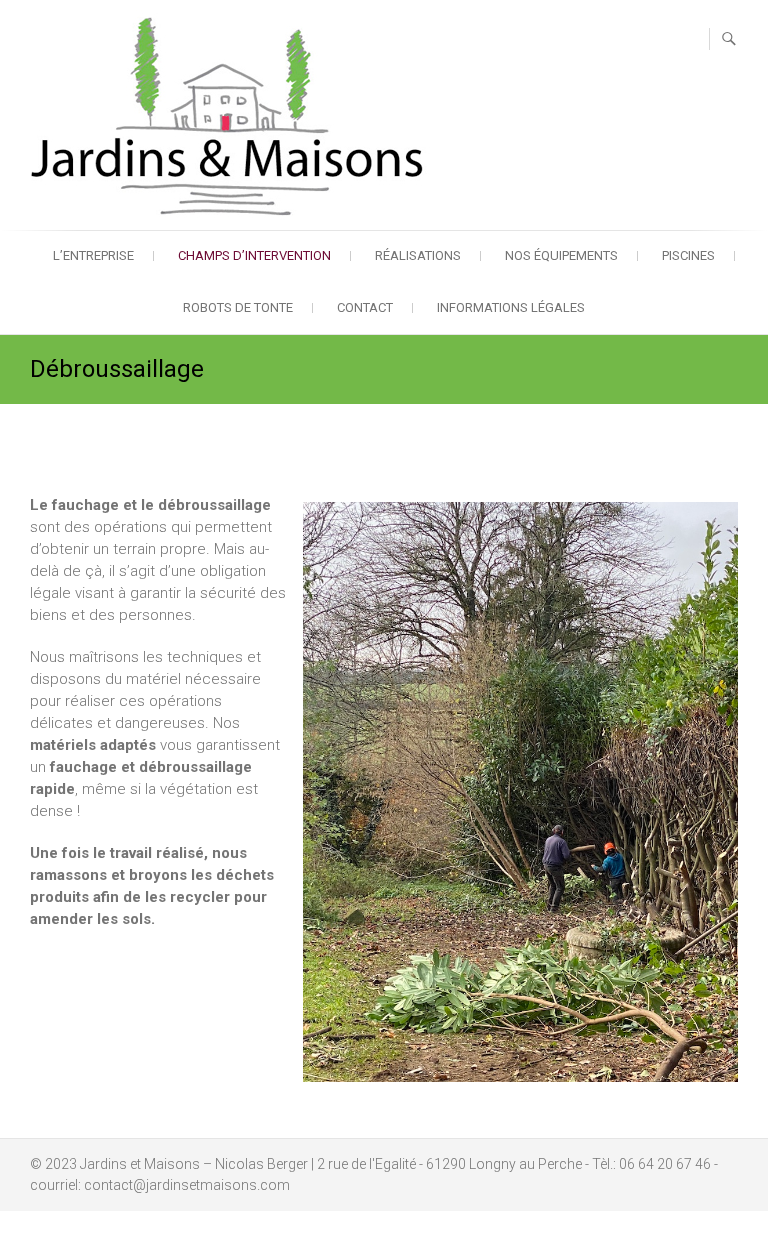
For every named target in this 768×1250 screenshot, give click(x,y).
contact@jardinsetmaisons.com (187, 1185)
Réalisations (418, 255)
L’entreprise (93, 255)
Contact (365, 307)
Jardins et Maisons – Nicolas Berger (194, 1164)
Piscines (688, 255)
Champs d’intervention (254, 255)
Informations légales (511, 307)
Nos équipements (561, 255)
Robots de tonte (238, 307)
